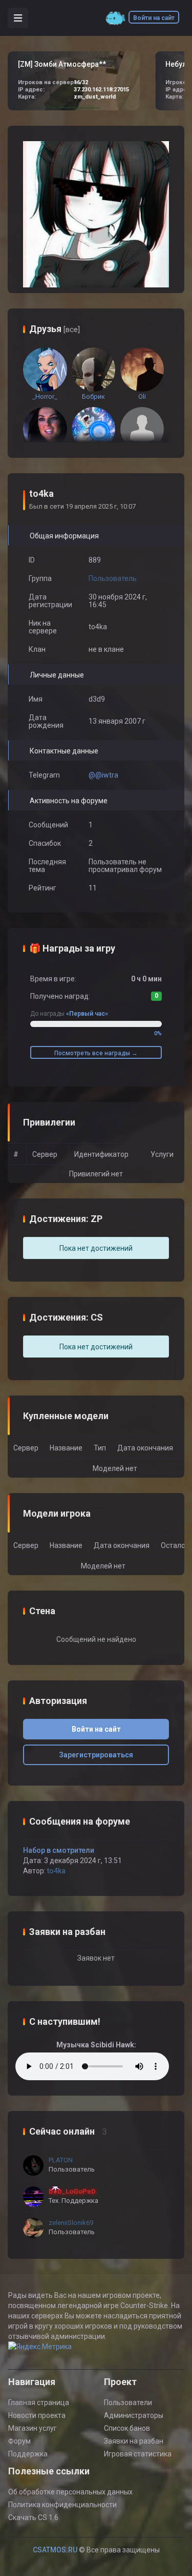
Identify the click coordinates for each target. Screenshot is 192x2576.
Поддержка (28, 2454)
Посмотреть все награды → (96, 1053)
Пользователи (128, 2403)
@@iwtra (103, 775)
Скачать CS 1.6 (33, 2517)
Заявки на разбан (134, 2441)
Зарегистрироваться (96, 1755)
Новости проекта (37, 2415)
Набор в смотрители (59, 1850)
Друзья (55, 329)
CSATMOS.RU (55, 2550)
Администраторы (134, 2415)
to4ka (56, 1871)
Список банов (127, 2428)
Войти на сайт (154, 18)
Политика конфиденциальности (62, 2505)
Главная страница (39, 2403)
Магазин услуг (33, 2428)
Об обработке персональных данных (70, 2492)
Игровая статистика (138, 2454)
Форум (19, 2441)
